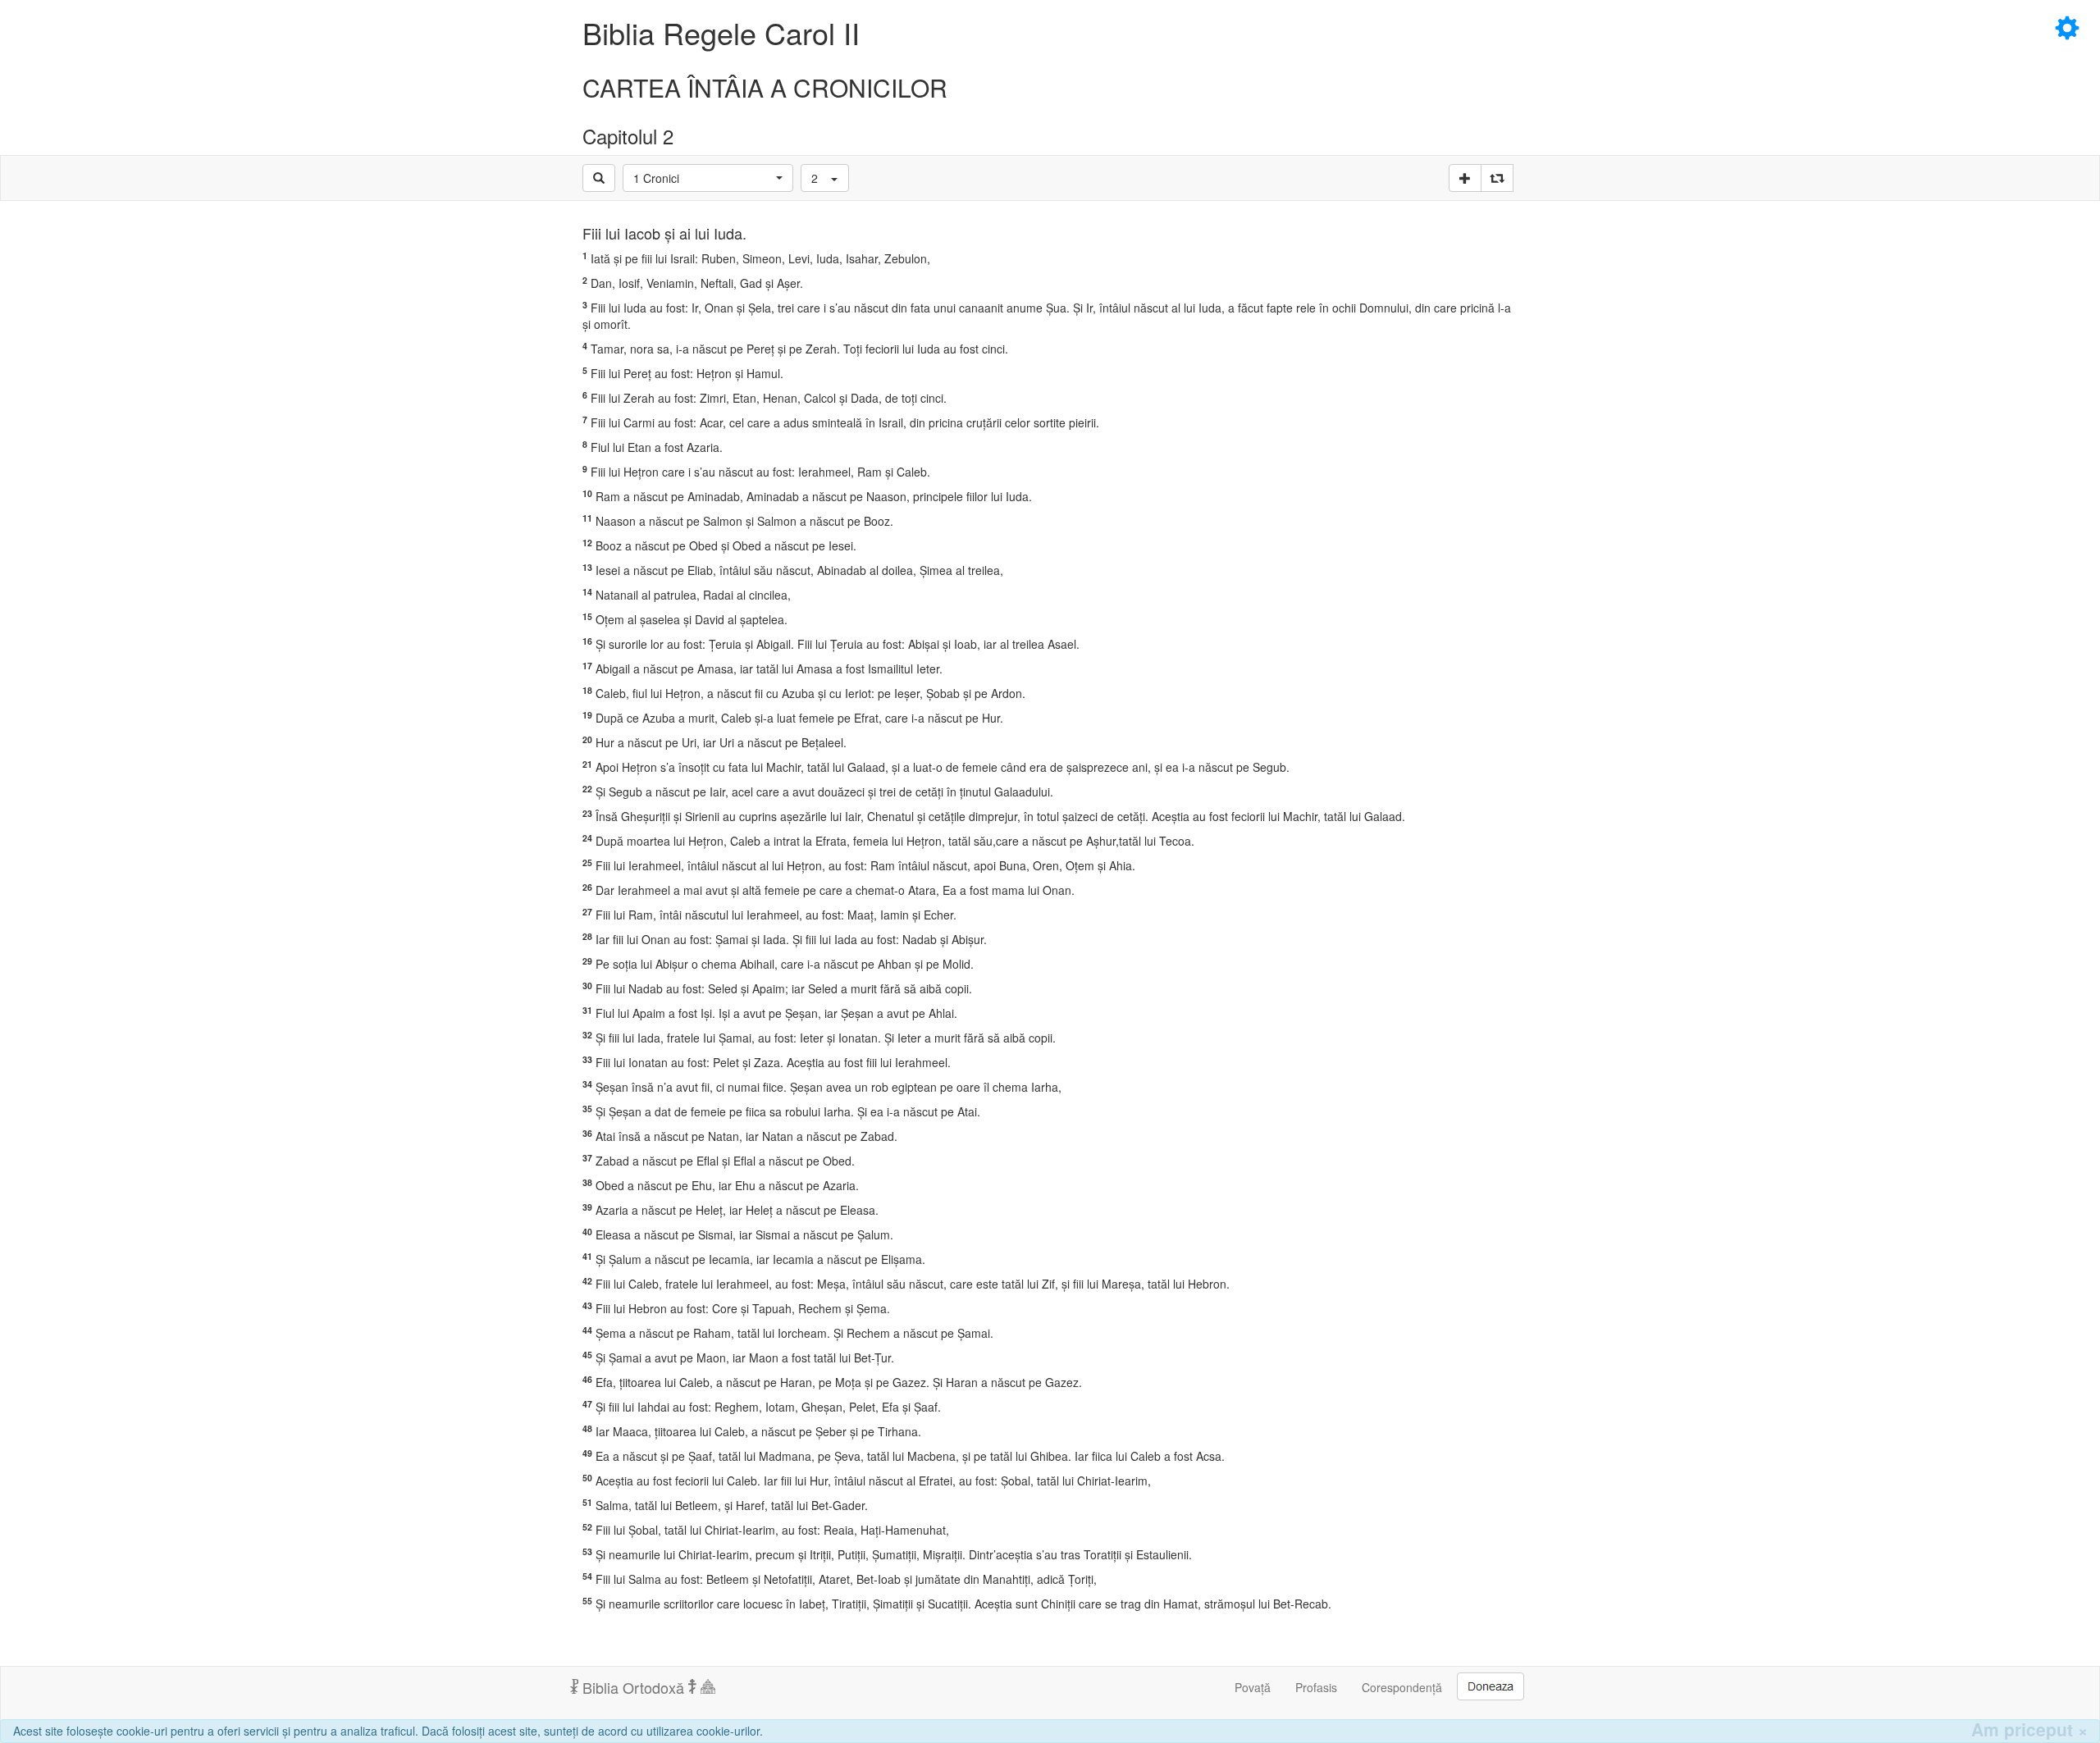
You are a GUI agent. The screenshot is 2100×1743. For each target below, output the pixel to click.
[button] (708, 178)
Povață (1253, 1687)
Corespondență (1402, 1687)
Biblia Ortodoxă (633, 1687)
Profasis (1316, 1687)
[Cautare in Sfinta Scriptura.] (599, 178)
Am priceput (2029, 1729)
